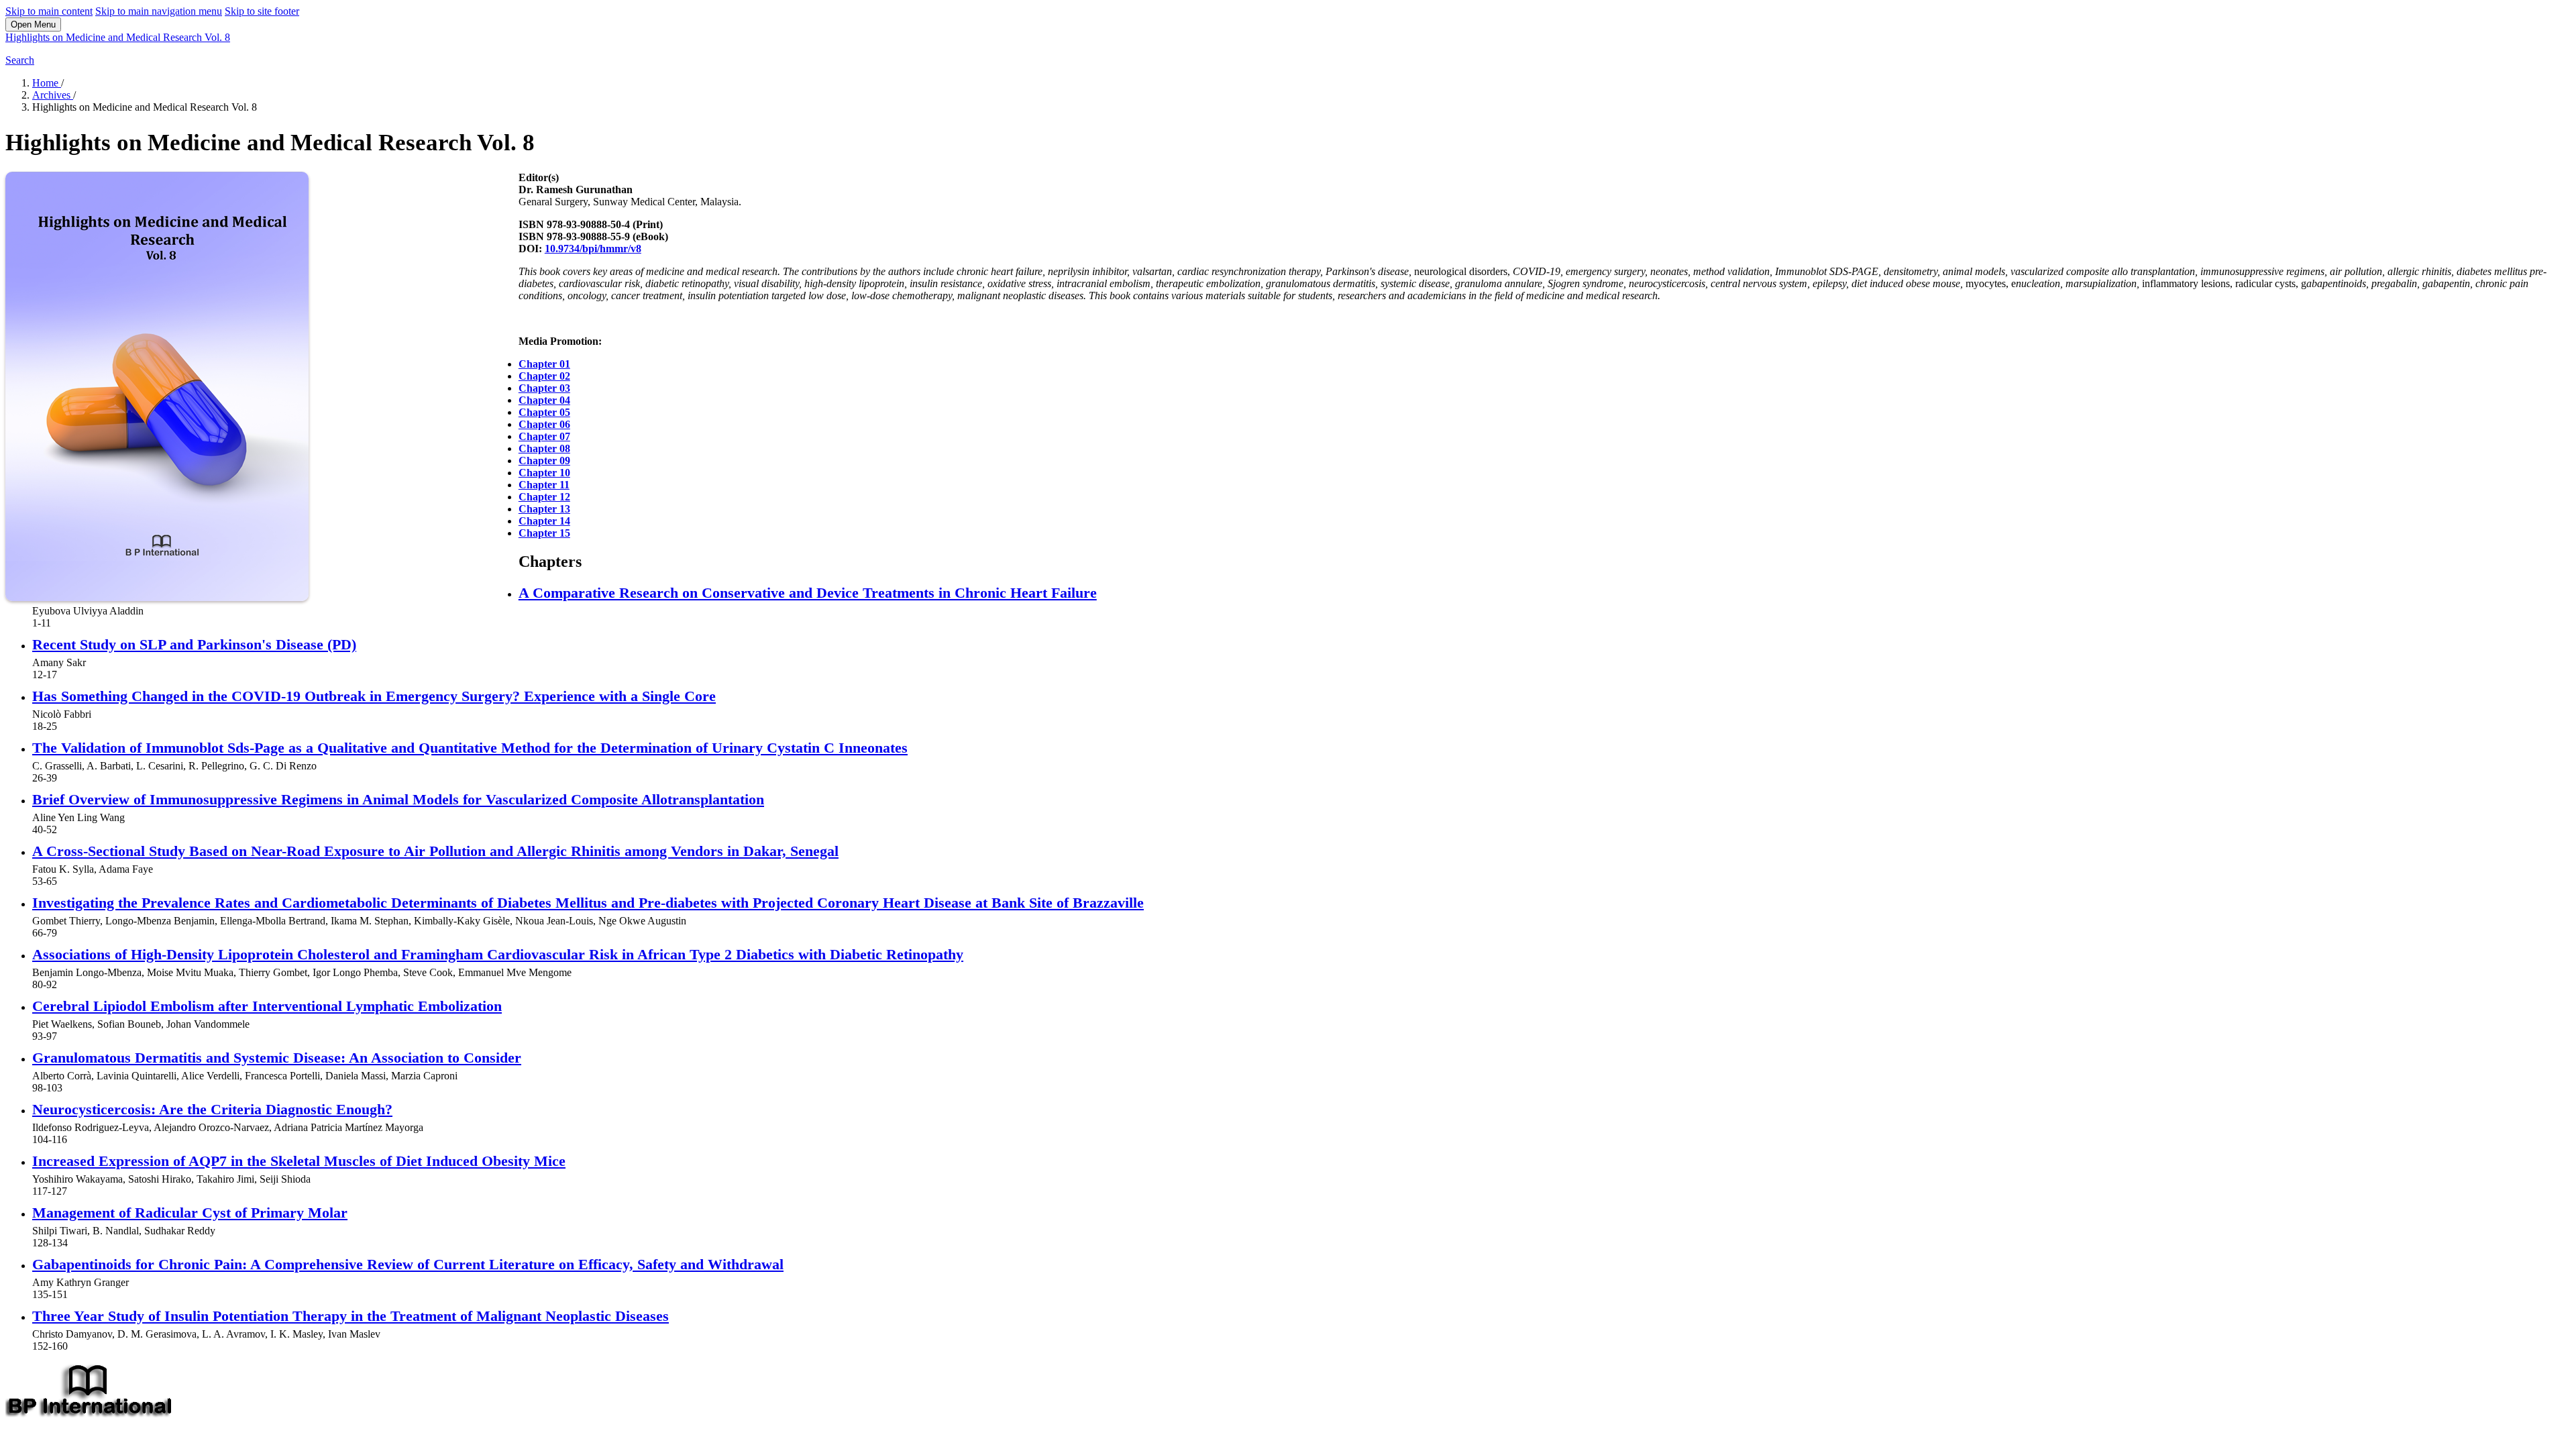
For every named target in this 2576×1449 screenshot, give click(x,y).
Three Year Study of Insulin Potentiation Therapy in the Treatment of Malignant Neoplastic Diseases (351, 1316)
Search (20, 60)
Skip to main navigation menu (159, 11)
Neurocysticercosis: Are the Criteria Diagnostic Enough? (212, 1109)
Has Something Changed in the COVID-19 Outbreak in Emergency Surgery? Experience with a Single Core (374, 696)
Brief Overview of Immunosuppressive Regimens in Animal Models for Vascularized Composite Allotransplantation (398, 799)
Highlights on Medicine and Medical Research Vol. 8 (118, 37)
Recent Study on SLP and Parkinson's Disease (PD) (194, 644)
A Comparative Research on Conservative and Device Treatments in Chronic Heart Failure (808, 593)
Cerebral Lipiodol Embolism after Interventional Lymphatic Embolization (267, 1006)
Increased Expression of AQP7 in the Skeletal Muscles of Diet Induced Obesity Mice (299, 1161)
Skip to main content (49, 11)
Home (47, 83)
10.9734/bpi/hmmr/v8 (593, 249)
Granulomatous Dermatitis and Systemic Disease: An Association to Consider (277, 1058)
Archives (53, 95)
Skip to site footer (262, 11)
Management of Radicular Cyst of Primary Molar (190, 1213)
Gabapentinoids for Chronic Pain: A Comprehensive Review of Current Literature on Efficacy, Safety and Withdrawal (408, 1264)
